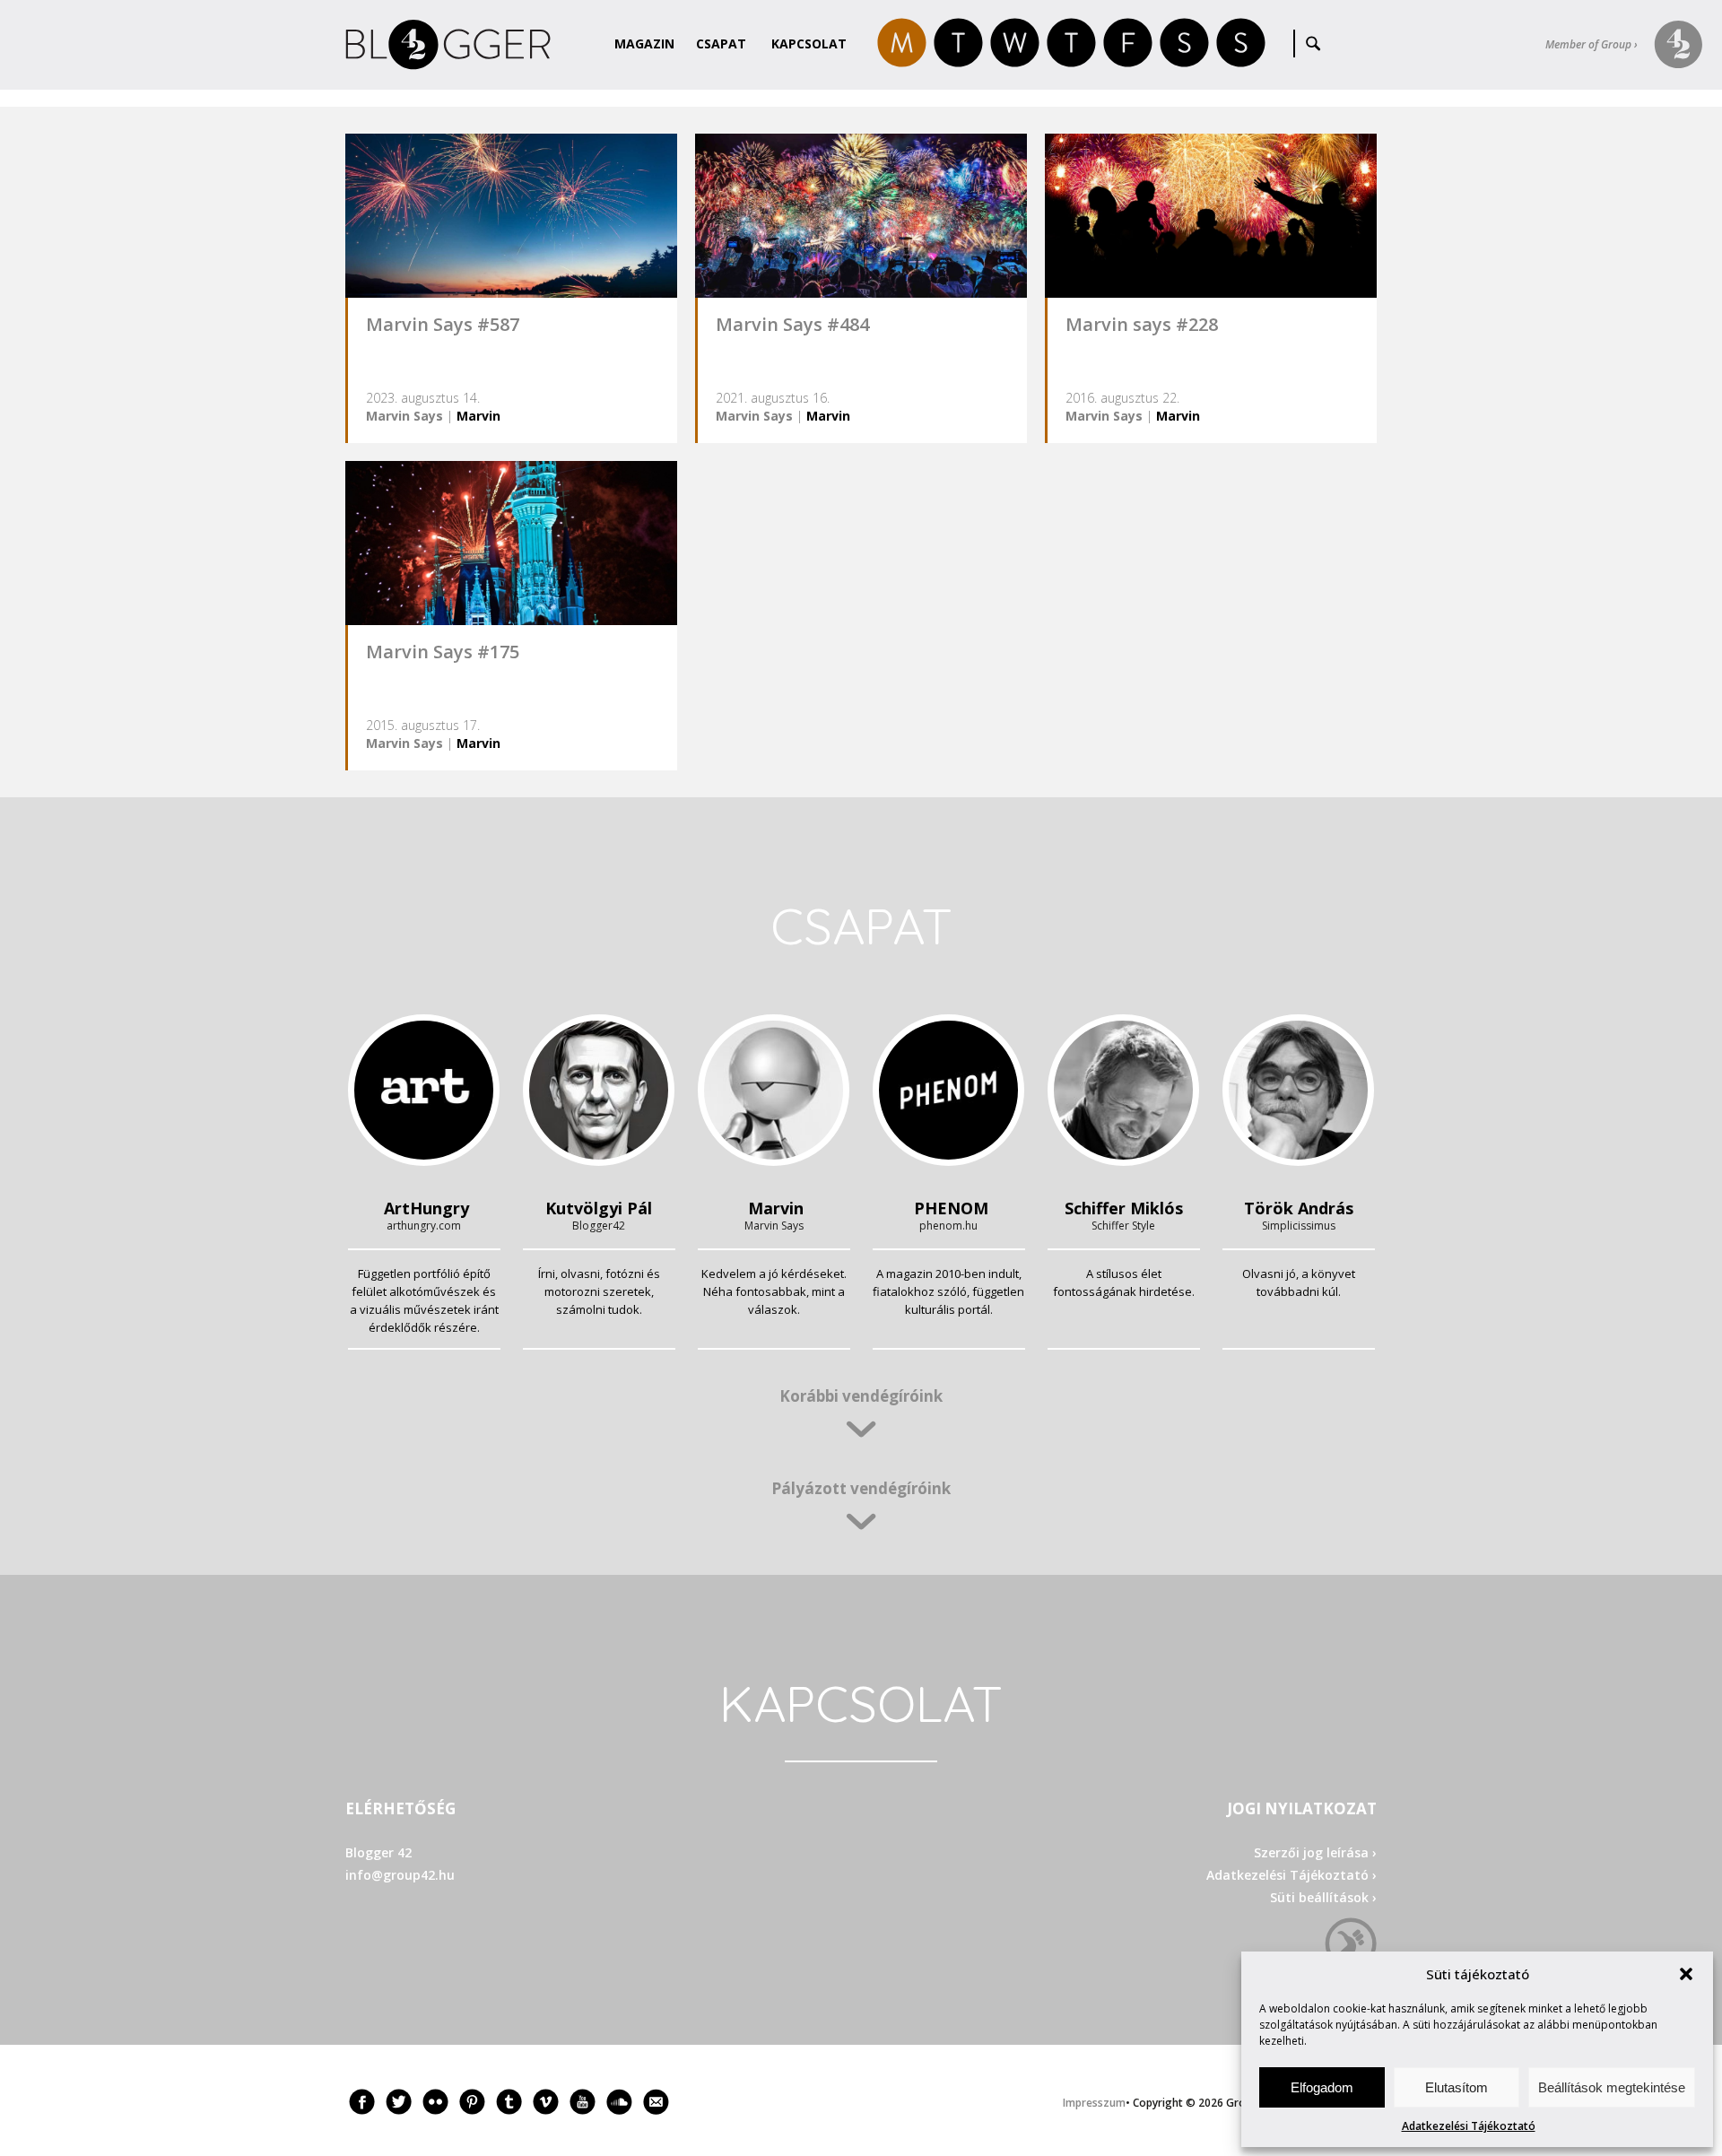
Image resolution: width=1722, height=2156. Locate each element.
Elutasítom (1457, 2087)
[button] (1686, 1974)
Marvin (478, 416)
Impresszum (1094, 2103)
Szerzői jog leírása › (1315, 1852)
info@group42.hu (400, 1875)
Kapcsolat (809, 43)
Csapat (721, 43)
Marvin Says (404, 416)
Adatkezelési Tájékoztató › (1291, 1875)
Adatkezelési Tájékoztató (1469, 2126)
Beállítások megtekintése (1612, 2087)
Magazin (644, 43)
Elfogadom (1322, 2087)
